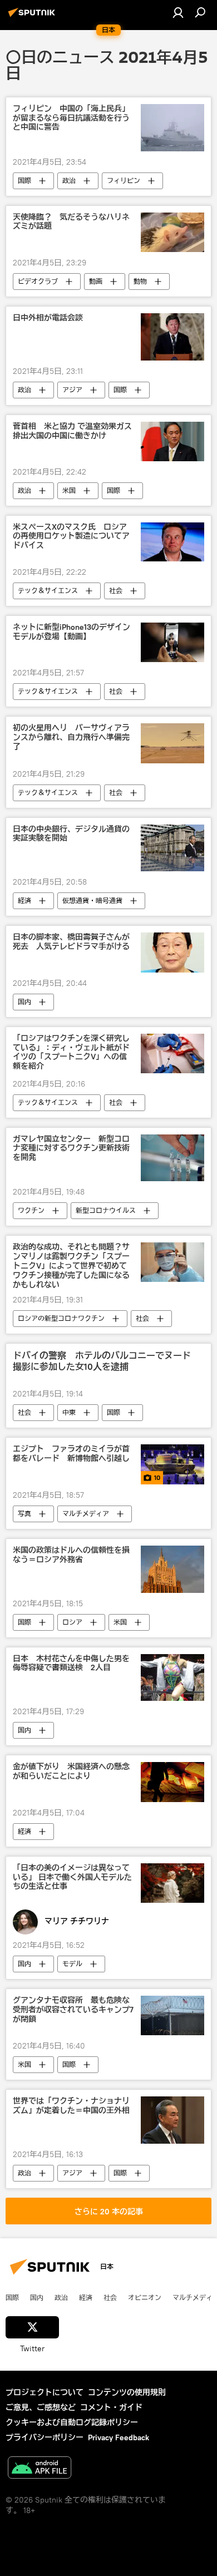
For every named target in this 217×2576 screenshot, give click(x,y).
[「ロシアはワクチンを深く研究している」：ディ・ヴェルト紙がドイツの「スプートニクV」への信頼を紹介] (172, 1053)
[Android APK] (40, 2469)
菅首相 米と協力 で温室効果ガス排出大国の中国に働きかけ (72, 431)
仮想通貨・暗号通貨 (92, 900)
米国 (69, 490)
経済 (24, 900)
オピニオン (145, 2297)
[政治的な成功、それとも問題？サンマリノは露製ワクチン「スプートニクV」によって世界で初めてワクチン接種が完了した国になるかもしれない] (172, 1262)
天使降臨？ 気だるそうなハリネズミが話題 (71, 222)
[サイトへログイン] (178, 12)
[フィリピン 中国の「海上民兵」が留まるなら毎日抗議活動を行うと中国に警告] (172, 128)
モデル (72, 1964)
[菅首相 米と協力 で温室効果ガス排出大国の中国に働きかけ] (172, 441)
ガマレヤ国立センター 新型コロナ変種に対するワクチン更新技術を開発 (71, 1149)
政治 (69, 181)
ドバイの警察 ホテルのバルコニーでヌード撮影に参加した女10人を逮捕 (102, 1361)
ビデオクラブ (38, 281)
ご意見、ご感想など (41, 2407)
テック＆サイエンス (48, 591)
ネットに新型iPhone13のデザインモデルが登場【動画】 (71, 632)
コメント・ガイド (111, 2407)
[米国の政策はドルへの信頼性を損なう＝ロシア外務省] (172, 1569)
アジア (72, 390)
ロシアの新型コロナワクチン (61, 1318)
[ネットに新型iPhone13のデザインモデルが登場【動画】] (172, 642)
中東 (69, 1412)
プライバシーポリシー (45, 2437)
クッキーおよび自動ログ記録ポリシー (72, 2422)
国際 (24, 181)
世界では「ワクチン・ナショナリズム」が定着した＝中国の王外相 (71, 2106)
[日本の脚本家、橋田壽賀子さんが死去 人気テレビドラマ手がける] (172, 952)
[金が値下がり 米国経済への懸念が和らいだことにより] (172, 1782)
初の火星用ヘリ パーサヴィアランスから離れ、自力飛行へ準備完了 (71, 737)
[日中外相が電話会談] (172, 337)
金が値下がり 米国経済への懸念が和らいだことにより (71, 1771)
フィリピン (124, 181)
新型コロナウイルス (106, 1210)
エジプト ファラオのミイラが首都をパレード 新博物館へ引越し (71, 1454)
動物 (140, 281)
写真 (24, 1514)
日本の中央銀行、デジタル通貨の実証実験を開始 (71, 834)
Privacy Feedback (119, 2437)
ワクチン (31, 1210)
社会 (116, 591)
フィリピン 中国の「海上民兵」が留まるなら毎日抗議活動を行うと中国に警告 (71, 118)
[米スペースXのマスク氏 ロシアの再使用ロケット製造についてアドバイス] (172, 542)
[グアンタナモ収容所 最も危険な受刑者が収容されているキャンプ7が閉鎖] (172, 2015)
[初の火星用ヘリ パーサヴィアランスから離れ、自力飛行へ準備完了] (172, 743)
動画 (96, 281)
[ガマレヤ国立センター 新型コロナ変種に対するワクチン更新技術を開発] (172, 1158)
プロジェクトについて (45, 2392)
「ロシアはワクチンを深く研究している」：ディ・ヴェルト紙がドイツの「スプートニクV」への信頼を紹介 (71, 1052)
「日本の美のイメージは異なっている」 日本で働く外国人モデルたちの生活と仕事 (72, 1877)
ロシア (72, 1622)
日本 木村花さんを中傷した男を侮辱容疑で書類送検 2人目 (71, 1664)
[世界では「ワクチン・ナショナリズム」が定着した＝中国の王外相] (172, 2120)
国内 (24, 1002)
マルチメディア (86, 1514)
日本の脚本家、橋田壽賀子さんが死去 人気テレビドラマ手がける (71, 942)
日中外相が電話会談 (48, 318)
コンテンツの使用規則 (127, 2392)
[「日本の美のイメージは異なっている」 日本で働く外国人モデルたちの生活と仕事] (172, 1883)
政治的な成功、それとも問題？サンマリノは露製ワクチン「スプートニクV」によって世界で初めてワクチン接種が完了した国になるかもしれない (71, 1266)
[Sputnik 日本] (33, 17)
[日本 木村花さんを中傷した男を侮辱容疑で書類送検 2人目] (172, 1678)
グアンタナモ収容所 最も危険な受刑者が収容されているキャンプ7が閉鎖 (73, 2010)
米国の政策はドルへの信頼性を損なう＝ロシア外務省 (71, 1555)
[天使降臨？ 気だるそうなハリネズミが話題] (172, 232)
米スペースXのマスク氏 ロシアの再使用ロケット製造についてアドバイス (71, 537)
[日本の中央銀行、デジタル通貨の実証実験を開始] (172, 848)
